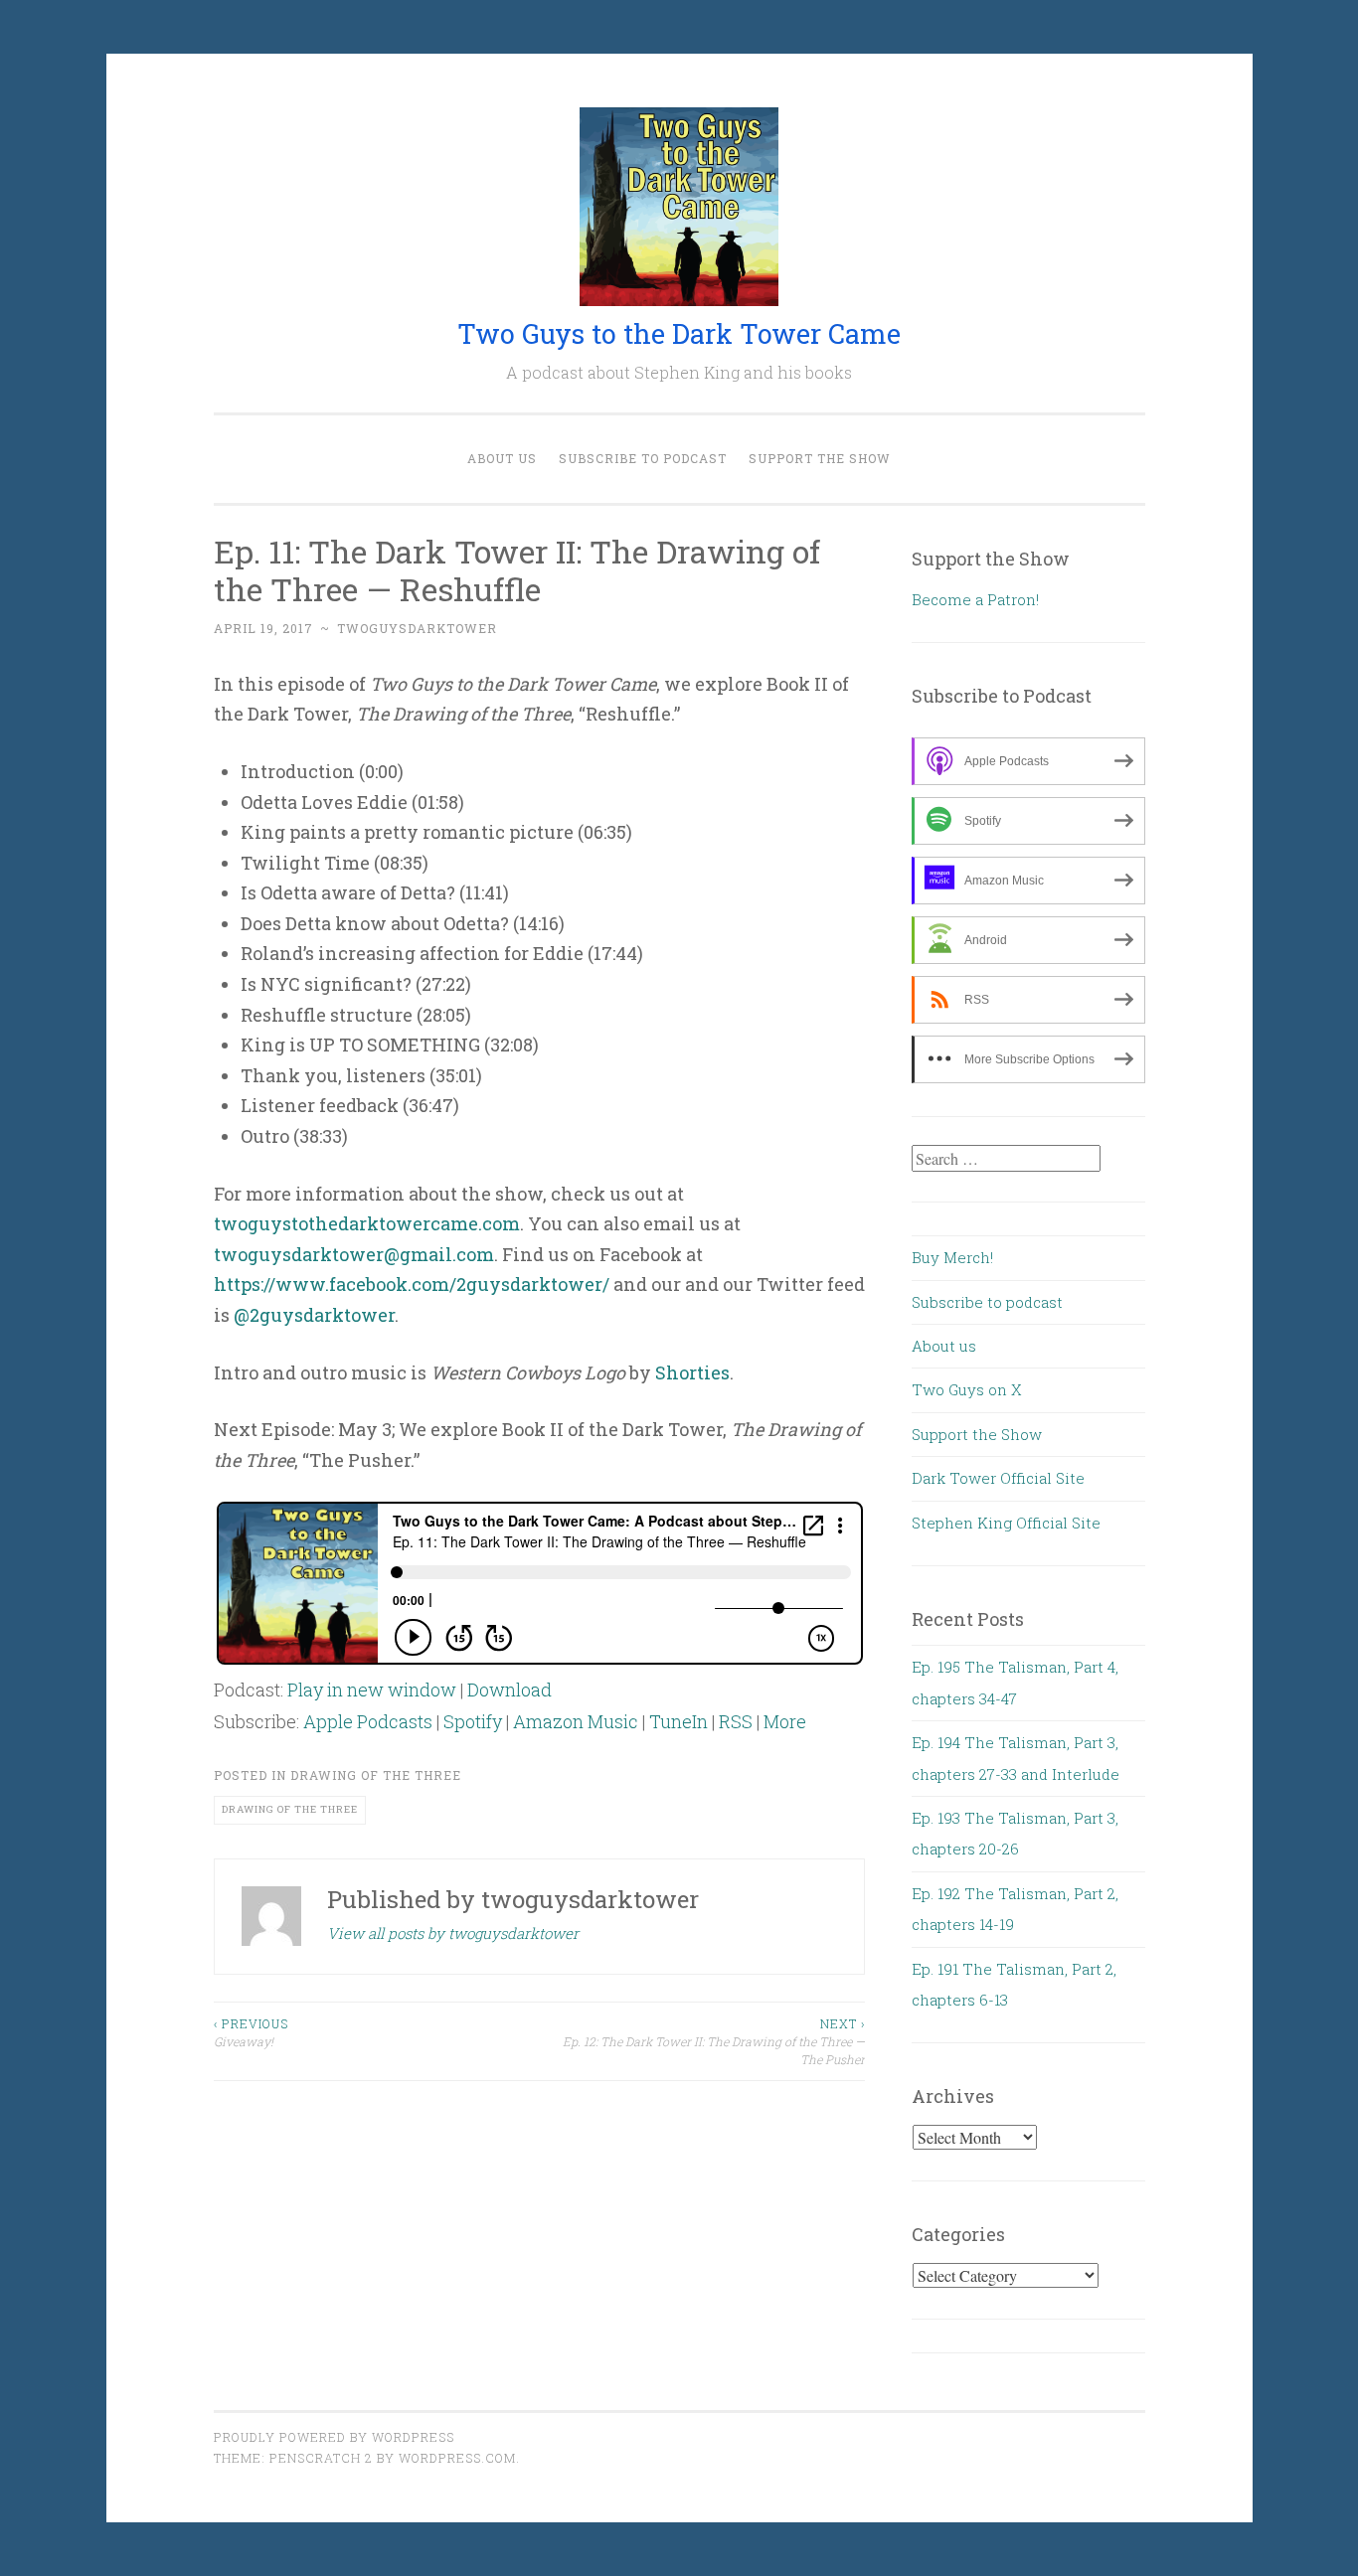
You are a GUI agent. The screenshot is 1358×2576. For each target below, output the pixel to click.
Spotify (473, 1721)
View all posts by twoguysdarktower (453, 1933)
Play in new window (372, 1690)
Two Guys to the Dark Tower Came (679, 333)
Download (509, 1690)
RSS (736, 1721)
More (785, 1721)
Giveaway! (251, 2032)
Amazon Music (576, 1721)
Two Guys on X (967, 1389)
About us (502, 458)
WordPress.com (457, 2458)
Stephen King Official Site (1006, 1523)
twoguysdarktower (417, 628)
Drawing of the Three (376, 1775)
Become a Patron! (975, 599)
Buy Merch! (952, 1257)
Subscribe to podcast (643, 458)
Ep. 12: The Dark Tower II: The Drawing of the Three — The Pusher (714, 2042)
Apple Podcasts (368, 1721)
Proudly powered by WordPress (334, 2437)
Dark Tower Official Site (998, 1478)
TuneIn (679, 1721)
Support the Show (820, 458)
